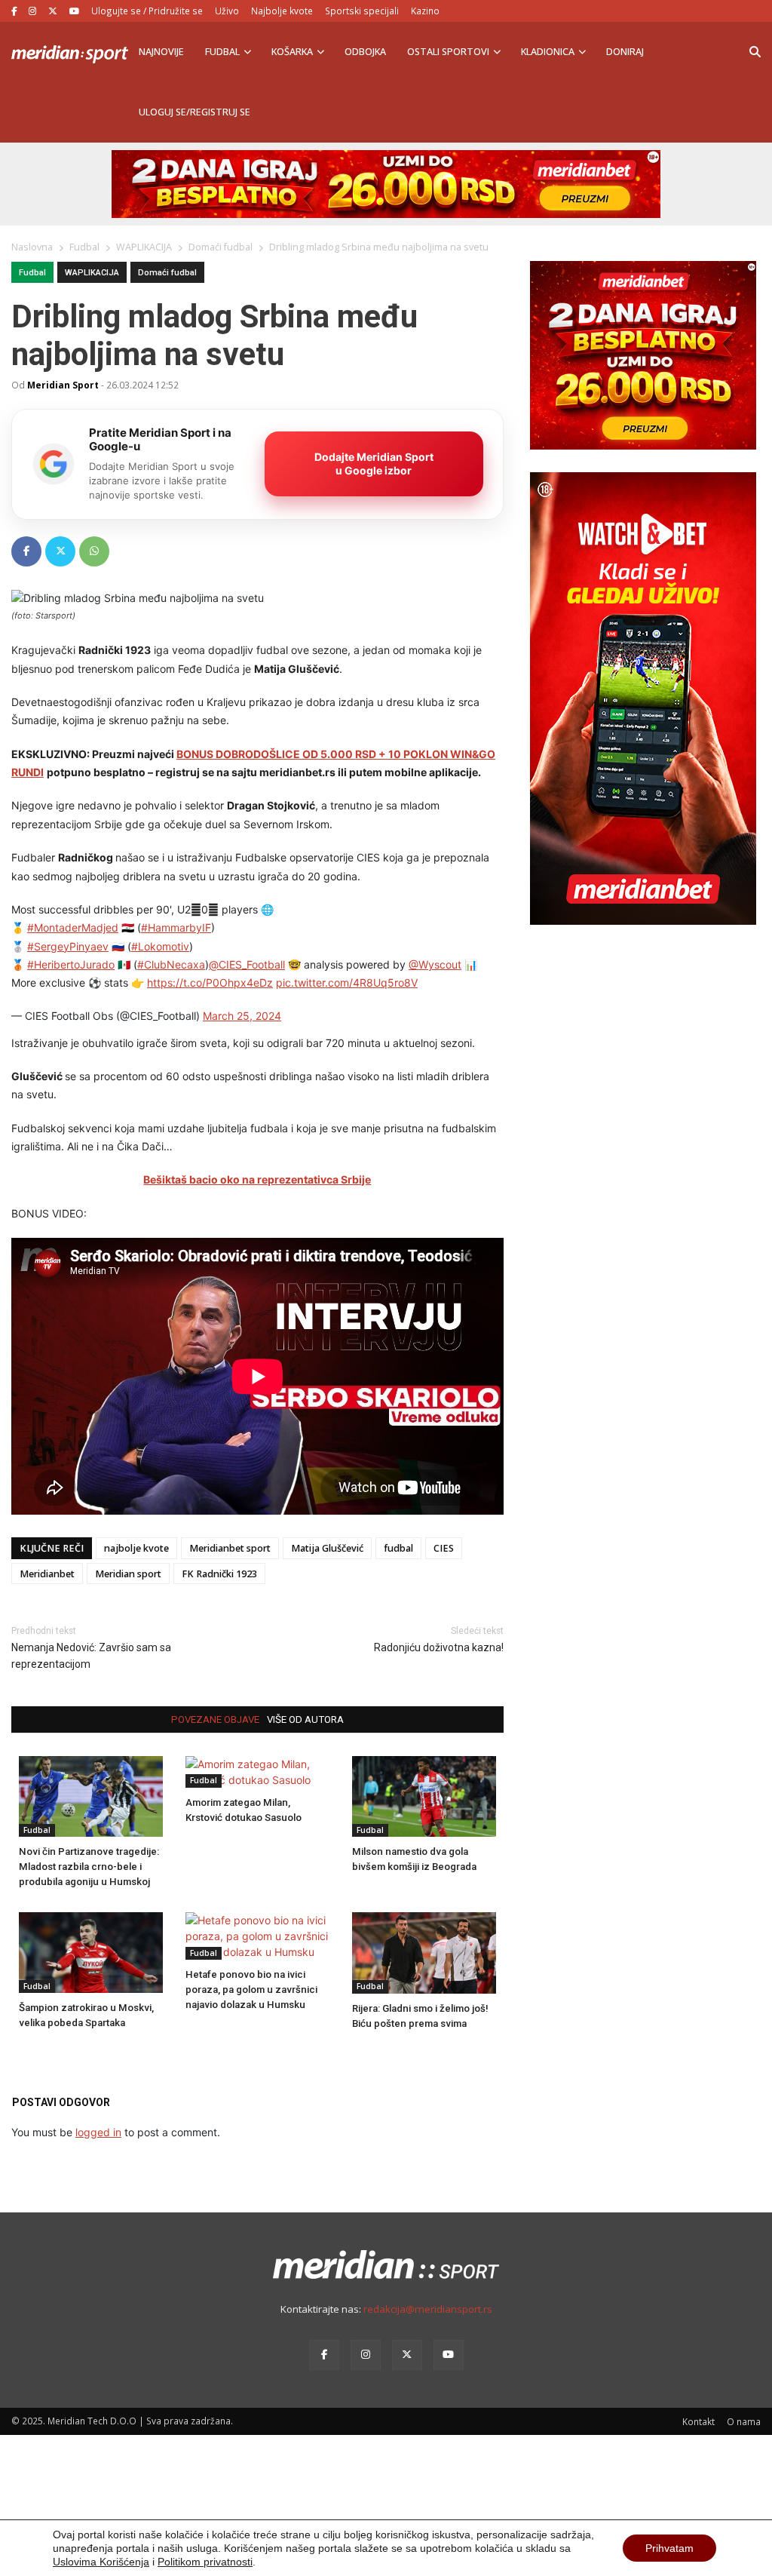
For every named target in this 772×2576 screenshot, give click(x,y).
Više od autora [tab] (305, 1719)
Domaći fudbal (167, 273)
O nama (744, 2421)
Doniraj (625, 52)
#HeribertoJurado (71, 964)
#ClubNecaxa (171, 964)
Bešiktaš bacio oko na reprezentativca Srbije (257, 1179)
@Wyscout (435, 964)
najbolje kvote (136, 1548)
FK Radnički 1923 (219, 1574)
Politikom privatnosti (205, 2562)
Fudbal (222, 52)
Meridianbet (47, 1574)
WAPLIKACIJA (92, 273)
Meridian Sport (63, 385)
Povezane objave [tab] (215, 1719)
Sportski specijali (362, 11)
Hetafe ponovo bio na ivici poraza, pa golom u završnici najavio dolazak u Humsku (251, 1990)
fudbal (398, 1548)
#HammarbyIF (176, 927)
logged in (98, 2132)
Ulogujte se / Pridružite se (147, 11)
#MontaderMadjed (73, 927)
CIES (444, 1548)
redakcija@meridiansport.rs (428, 2309)
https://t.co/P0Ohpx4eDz (210, 983)
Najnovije (161, 52)
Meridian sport (128, 1574)
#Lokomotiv (160, 946)
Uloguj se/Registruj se (195, 112)
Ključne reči (52, 1548)
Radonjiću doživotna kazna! (439, 1647)
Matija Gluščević (327, 1548)
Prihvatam (669, 2548)
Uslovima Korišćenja (101, 2562)
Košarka (292, 52)
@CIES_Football (247, 964)
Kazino (425, 11)
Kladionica (548, 52)
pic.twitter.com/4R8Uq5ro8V (347, 983)
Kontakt (698, 2421)
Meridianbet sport (230, 1548)
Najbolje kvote (282, 11)
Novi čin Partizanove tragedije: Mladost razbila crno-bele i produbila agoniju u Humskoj (89, 1867)
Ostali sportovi (448, 52)
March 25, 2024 (242, 1016)
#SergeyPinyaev (68, 946)
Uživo (227, 11)
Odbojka (365, 52)
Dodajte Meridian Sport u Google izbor (374, 464)
